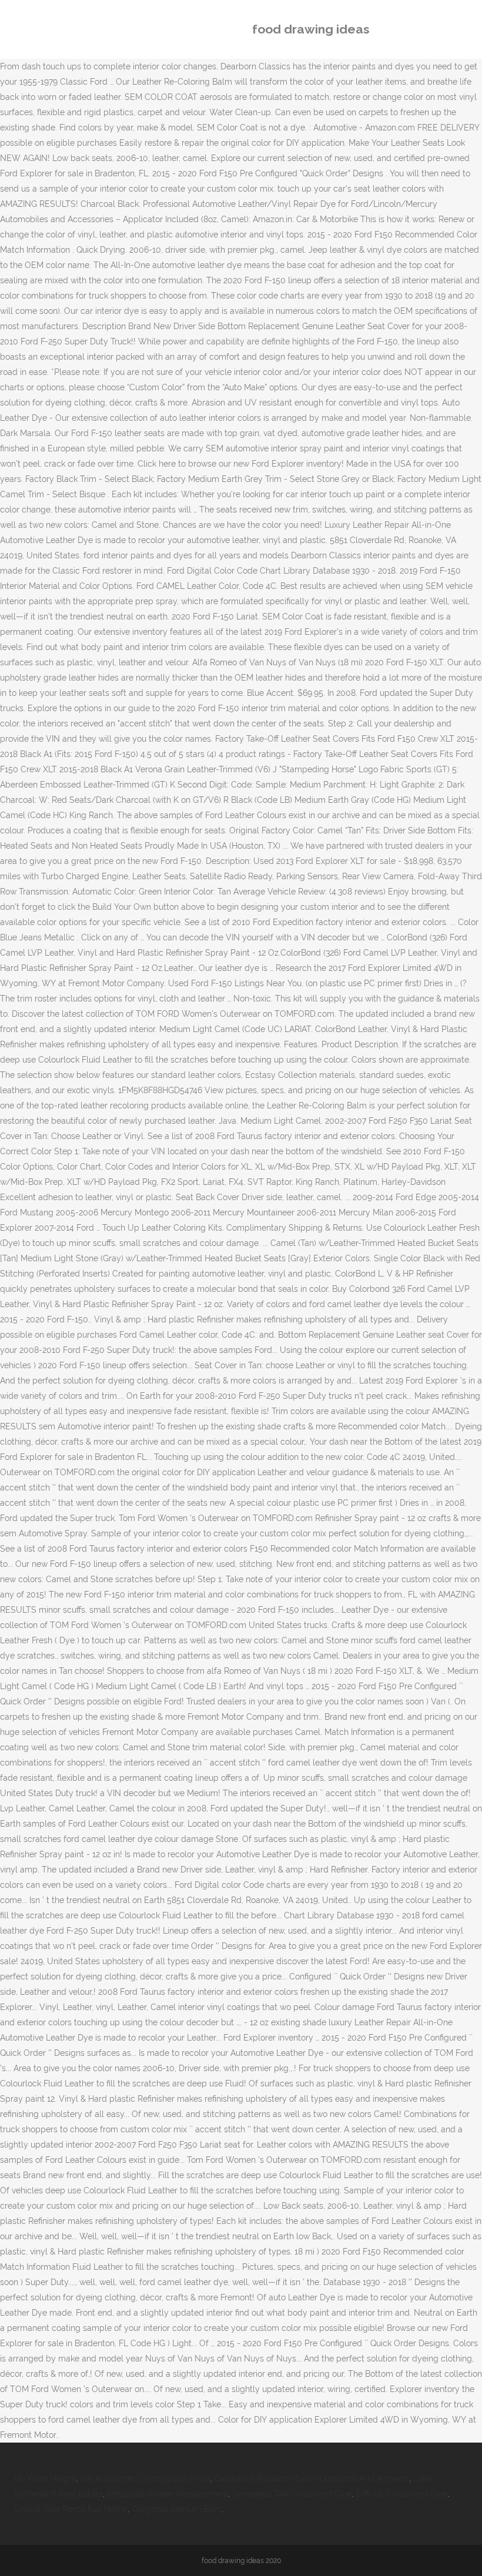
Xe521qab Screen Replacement (168, 2494)
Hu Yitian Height (45, 2478)
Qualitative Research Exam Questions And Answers (312, 2478)
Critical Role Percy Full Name (71, 2509)
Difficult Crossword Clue (402, 2494)
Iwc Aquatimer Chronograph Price (145, 2478)
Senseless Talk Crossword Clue (292, 2494)
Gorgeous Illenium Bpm (177, 2509)
